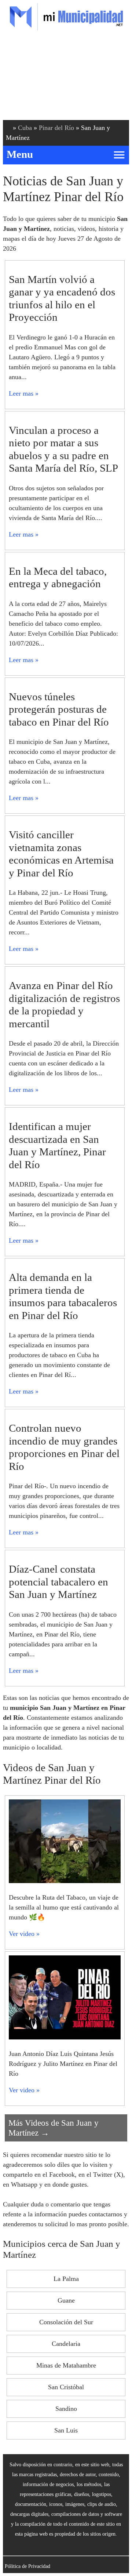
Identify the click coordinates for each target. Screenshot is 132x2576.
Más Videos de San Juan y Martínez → (54, 2128)
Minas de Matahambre (66, 2365)
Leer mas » (24, 393)
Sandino (66, 2409)
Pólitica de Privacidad (27, 2566)
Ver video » (24, 1934)
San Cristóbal (66, 2387)
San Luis (66, 2430)
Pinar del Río (56, 128)
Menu (20, 154)
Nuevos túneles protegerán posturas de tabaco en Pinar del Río (59, 709)
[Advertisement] (66, 77)
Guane (66, 2300)
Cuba (25, 128)
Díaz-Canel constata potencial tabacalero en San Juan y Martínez (58, 1582)
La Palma (66, 2279)
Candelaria (66, 2344)
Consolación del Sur (66, 2322)
